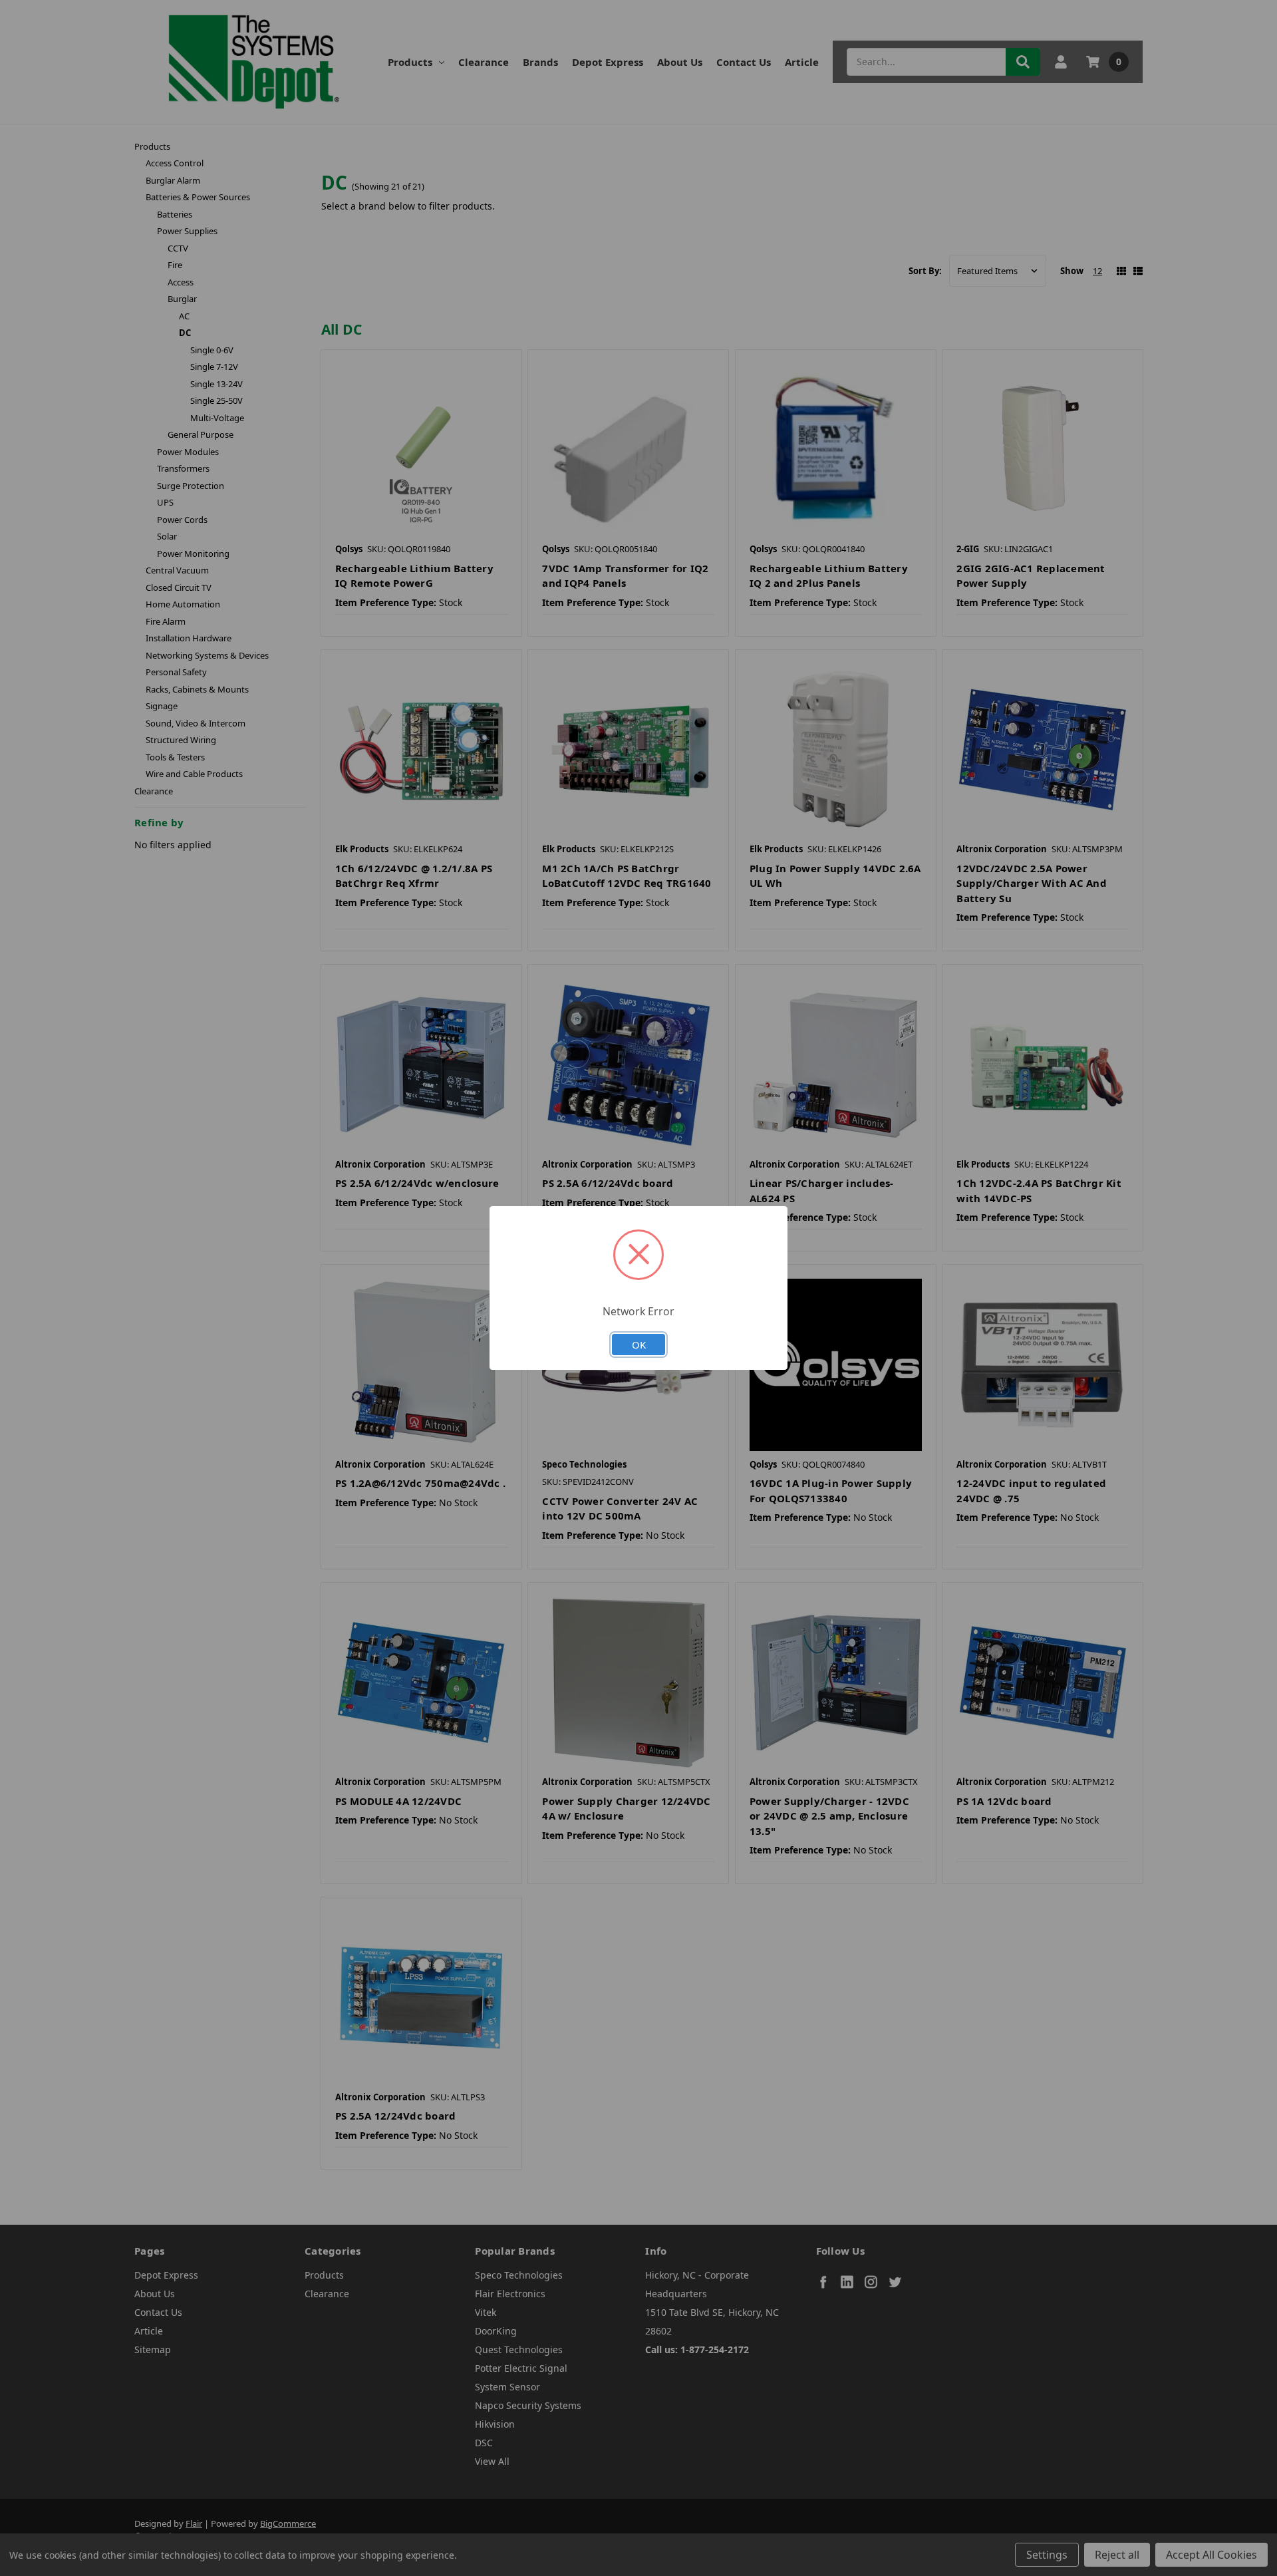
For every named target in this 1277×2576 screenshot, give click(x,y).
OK (639, 1345)
